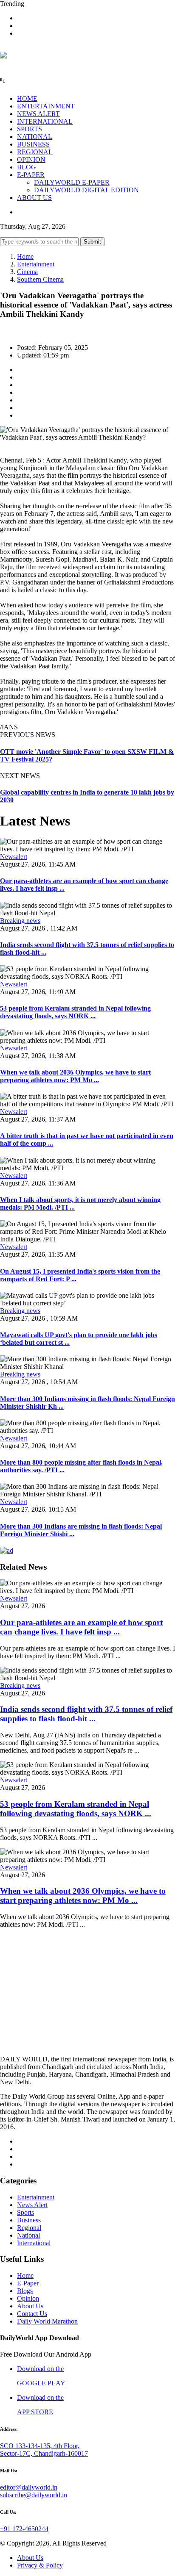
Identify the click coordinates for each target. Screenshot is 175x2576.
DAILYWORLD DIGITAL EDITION (86, 190)
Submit (92, 242)
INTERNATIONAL (45, 121)
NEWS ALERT (38, 114)
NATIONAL (35, 137)
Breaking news (20, 921)
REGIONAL (35, 152)
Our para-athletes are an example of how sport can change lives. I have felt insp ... (81, 1627)
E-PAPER (31, 175)
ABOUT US (34, 198)
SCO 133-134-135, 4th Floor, (40, 2446)
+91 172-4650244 (24, 2529)
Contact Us (32, 2314)
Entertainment (36, 264)
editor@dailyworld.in (29, 2487)
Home (25, 256)
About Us (30, 2306)
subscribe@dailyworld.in (34, 2495)
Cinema (27, 272)
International (34, 2243)
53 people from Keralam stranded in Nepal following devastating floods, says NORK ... (75, 1012)
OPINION (31, 159)
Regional (29, 2228)
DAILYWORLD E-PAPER (72, 182)
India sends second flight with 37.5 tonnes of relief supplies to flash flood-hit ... (86, 1714)
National (28, 2235)
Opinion (28, 2298)
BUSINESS (33, 144)
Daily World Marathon (47, 2321)
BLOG (27, 167)
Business (29, 2220)
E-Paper (28, 2283)
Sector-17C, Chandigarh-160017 (44, 2453)
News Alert (32, 2205)
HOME (27, 98)
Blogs (25, 2291)
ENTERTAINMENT (46, 106)
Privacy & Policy (40, 2565)
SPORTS (30, 129)
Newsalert (14, 857)
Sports (25, 2212)
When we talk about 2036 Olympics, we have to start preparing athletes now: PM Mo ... (75, 1076)
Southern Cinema (40, 279)
